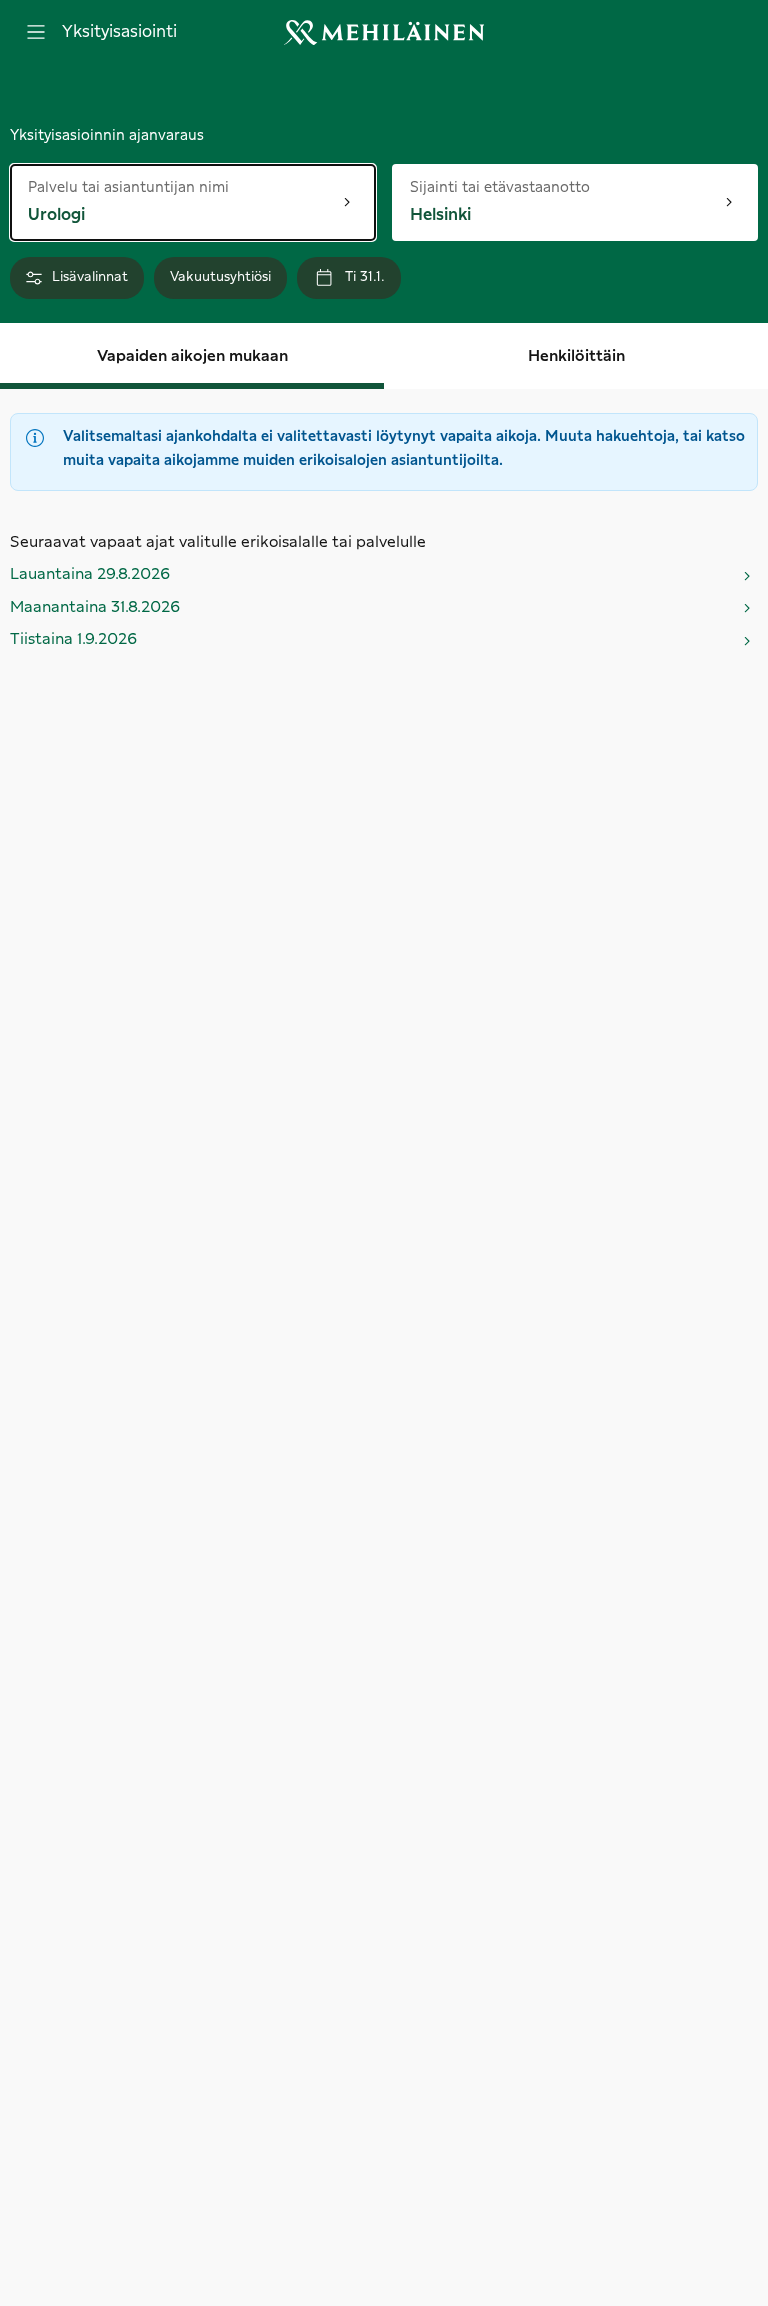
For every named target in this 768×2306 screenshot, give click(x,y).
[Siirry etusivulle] (384, 32)
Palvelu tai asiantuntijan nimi (128, 186)
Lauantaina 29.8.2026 (90, 574)
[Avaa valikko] (36, 32)
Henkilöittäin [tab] (576, 356)
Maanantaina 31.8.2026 (95, 607)
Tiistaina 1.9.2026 (73, 639)
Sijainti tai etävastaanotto (500, 186)
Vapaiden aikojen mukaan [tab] (192, 356)
